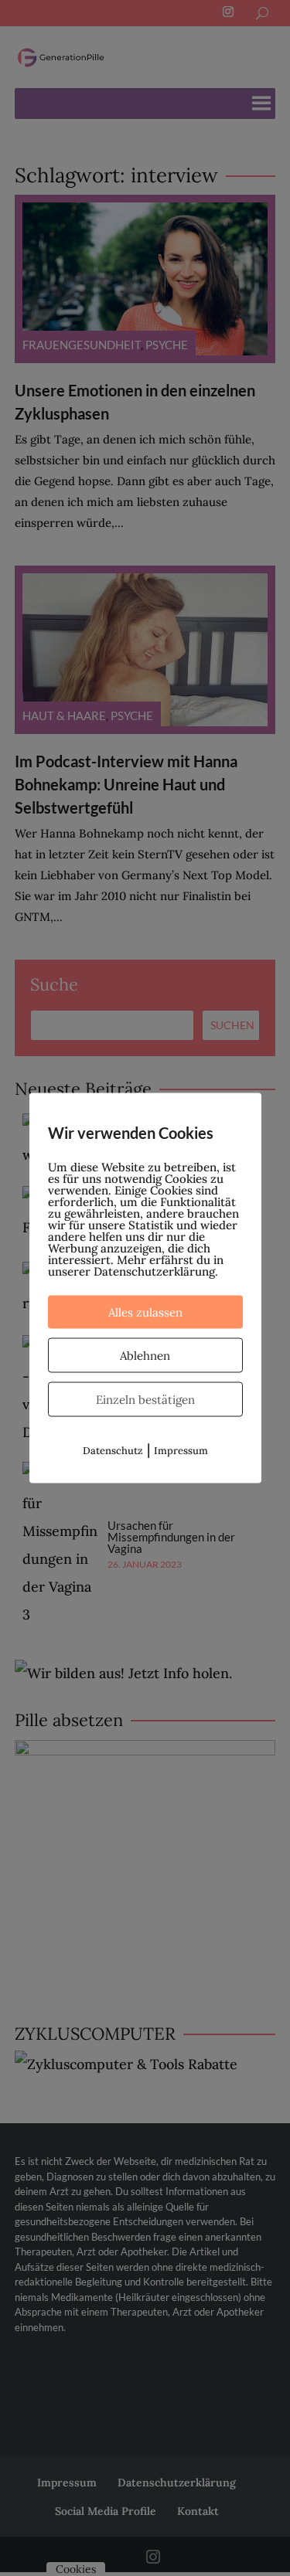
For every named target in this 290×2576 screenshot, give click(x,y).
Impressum (181, 1451)
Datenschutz (113, 1451)
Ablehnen (145, 1356)
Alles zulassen (145, 1312)
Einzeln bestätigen (145, 1400)
